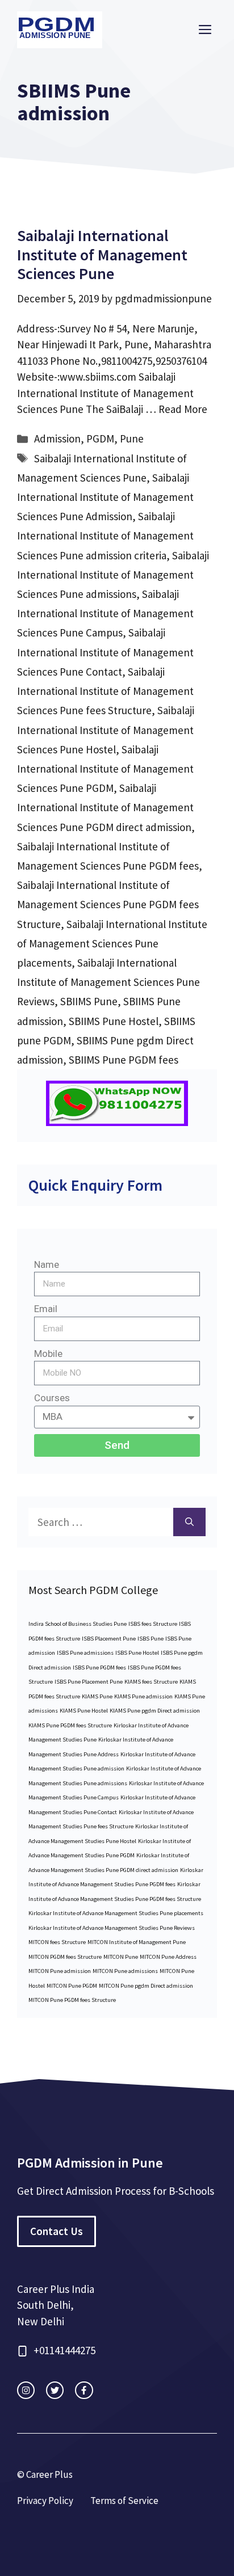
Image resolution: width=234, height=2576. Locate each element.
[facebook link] (84, 2390)
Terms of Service (124, 2501)
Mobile (48, 1354)
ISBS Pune (151, 1639)
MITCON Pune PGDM (72, 1986)
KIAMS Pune (97, 1696)
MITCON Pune (121, 1957)
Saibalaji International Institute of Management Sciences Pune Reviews (108, 982)
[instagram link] (26, 2390)
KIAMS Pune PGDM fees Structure (70, 1725)
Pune (132, 439)
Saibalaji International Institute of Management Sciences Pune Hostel (106, 730)
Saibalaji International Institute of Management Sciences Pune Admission (105, 497)
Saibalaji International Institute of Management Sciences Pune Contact (105, 652)
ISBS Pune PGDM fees (99, 1668)
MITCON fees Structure (57, 1942)
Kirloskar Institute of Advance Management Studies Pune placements (116, 1913)
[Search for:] (101, 1522)
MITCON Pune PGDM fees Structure (72, 2000)
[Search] (189, 1522)
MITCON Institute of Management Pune (137, 1942)
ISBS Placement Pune (109, 1639)
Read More (183, 409)
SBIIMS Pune (89, 1001)
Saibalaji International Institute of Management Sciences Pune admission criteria (105, 536)
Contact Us (57, 2231)
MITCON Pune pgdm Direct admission (146, 1986)
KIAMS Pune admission (143, 1696)
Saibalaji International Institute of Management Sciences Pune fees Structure (105, 691)
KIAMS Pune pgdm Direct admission (155, 1711)
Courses (52, 1398)
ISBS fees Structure (153, 1624)
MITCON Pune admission (60, 1971)
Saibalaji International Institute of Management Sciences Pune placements (112, 943)
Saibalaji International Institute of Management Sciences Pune (102, 254)
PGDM (100, 439)
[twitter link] (55, 2390)
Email (46, 1309)
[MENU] (205, 30)
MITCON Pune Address (168, 1957)
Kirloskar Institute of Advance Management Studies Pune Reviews (112, 1928)
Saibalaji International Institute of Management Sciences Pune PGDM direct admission (105, 807)
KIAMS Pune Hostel (84, 1711)
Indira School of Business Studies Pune (78, 1624)
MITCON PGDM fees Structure (65, 1957)
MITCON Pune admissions (125, 1971)
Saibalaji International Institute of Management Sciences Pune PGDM (105, 769)
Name (47, 1264)
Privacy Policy (45, 2501)
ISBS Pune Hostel (137, 1653)
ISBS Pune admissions (85, 1653)
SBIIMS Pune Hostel (114, 1021)
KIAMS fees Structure (151, 1682)
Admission (57, 439)
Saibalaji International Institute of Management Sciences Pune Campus (105, 613)
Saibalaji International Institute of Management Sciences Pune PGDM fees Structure (108, 904)
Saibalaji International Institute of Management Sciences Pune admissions (113, 575)
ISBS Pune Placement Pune (89, 1682)
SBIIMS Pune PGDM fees (124, 1060)
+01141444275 (64, 2350)
